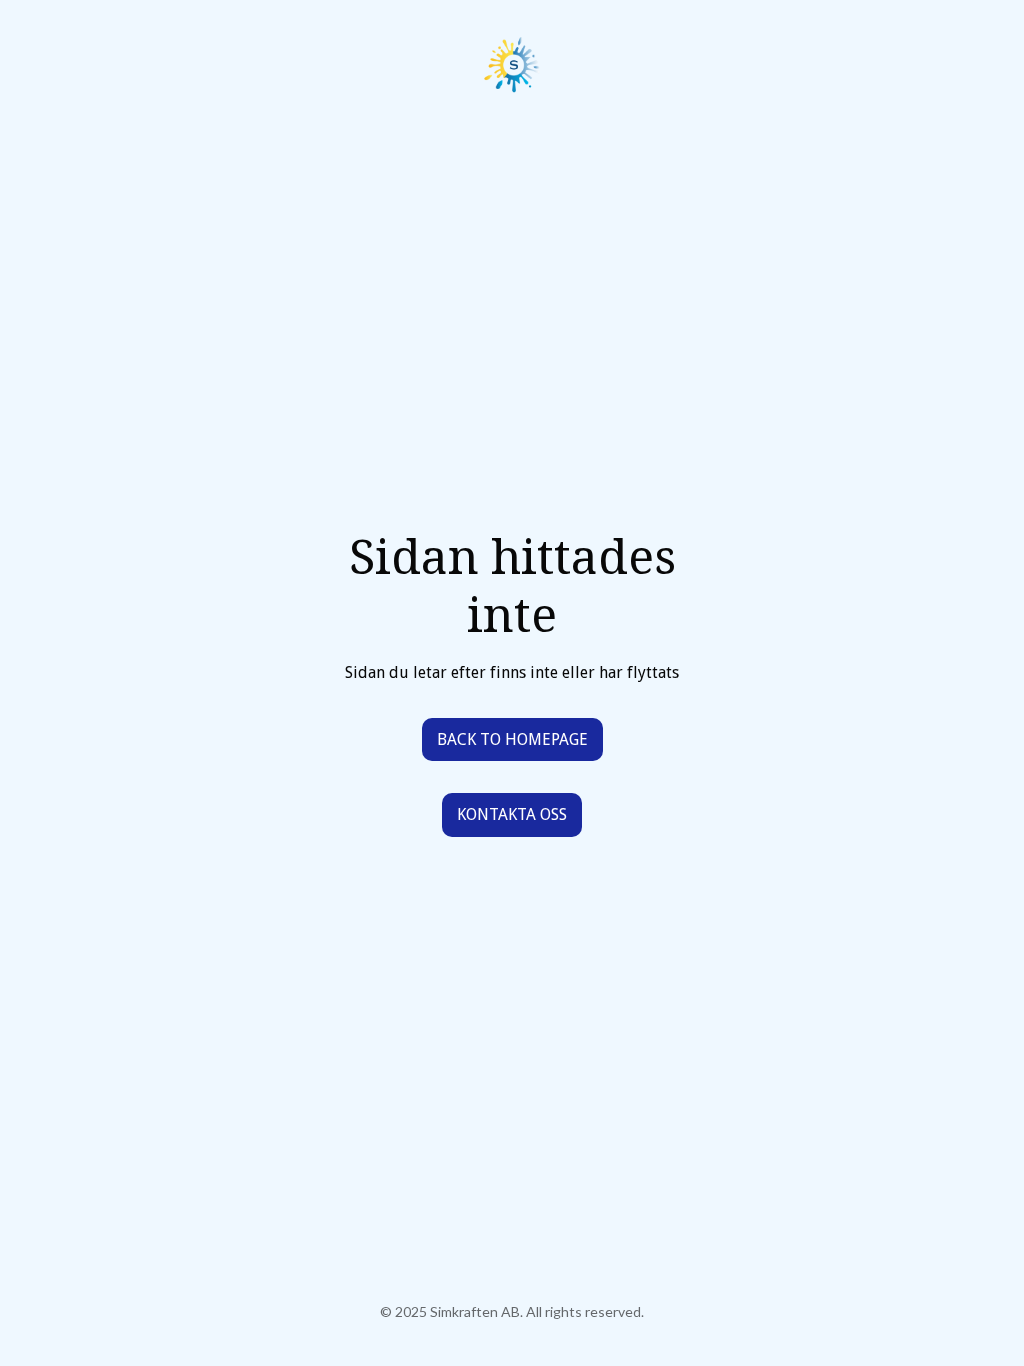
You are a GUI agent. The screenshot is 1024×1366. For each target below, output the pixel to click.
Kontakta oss (512, 814)
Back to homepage (512, 739)
